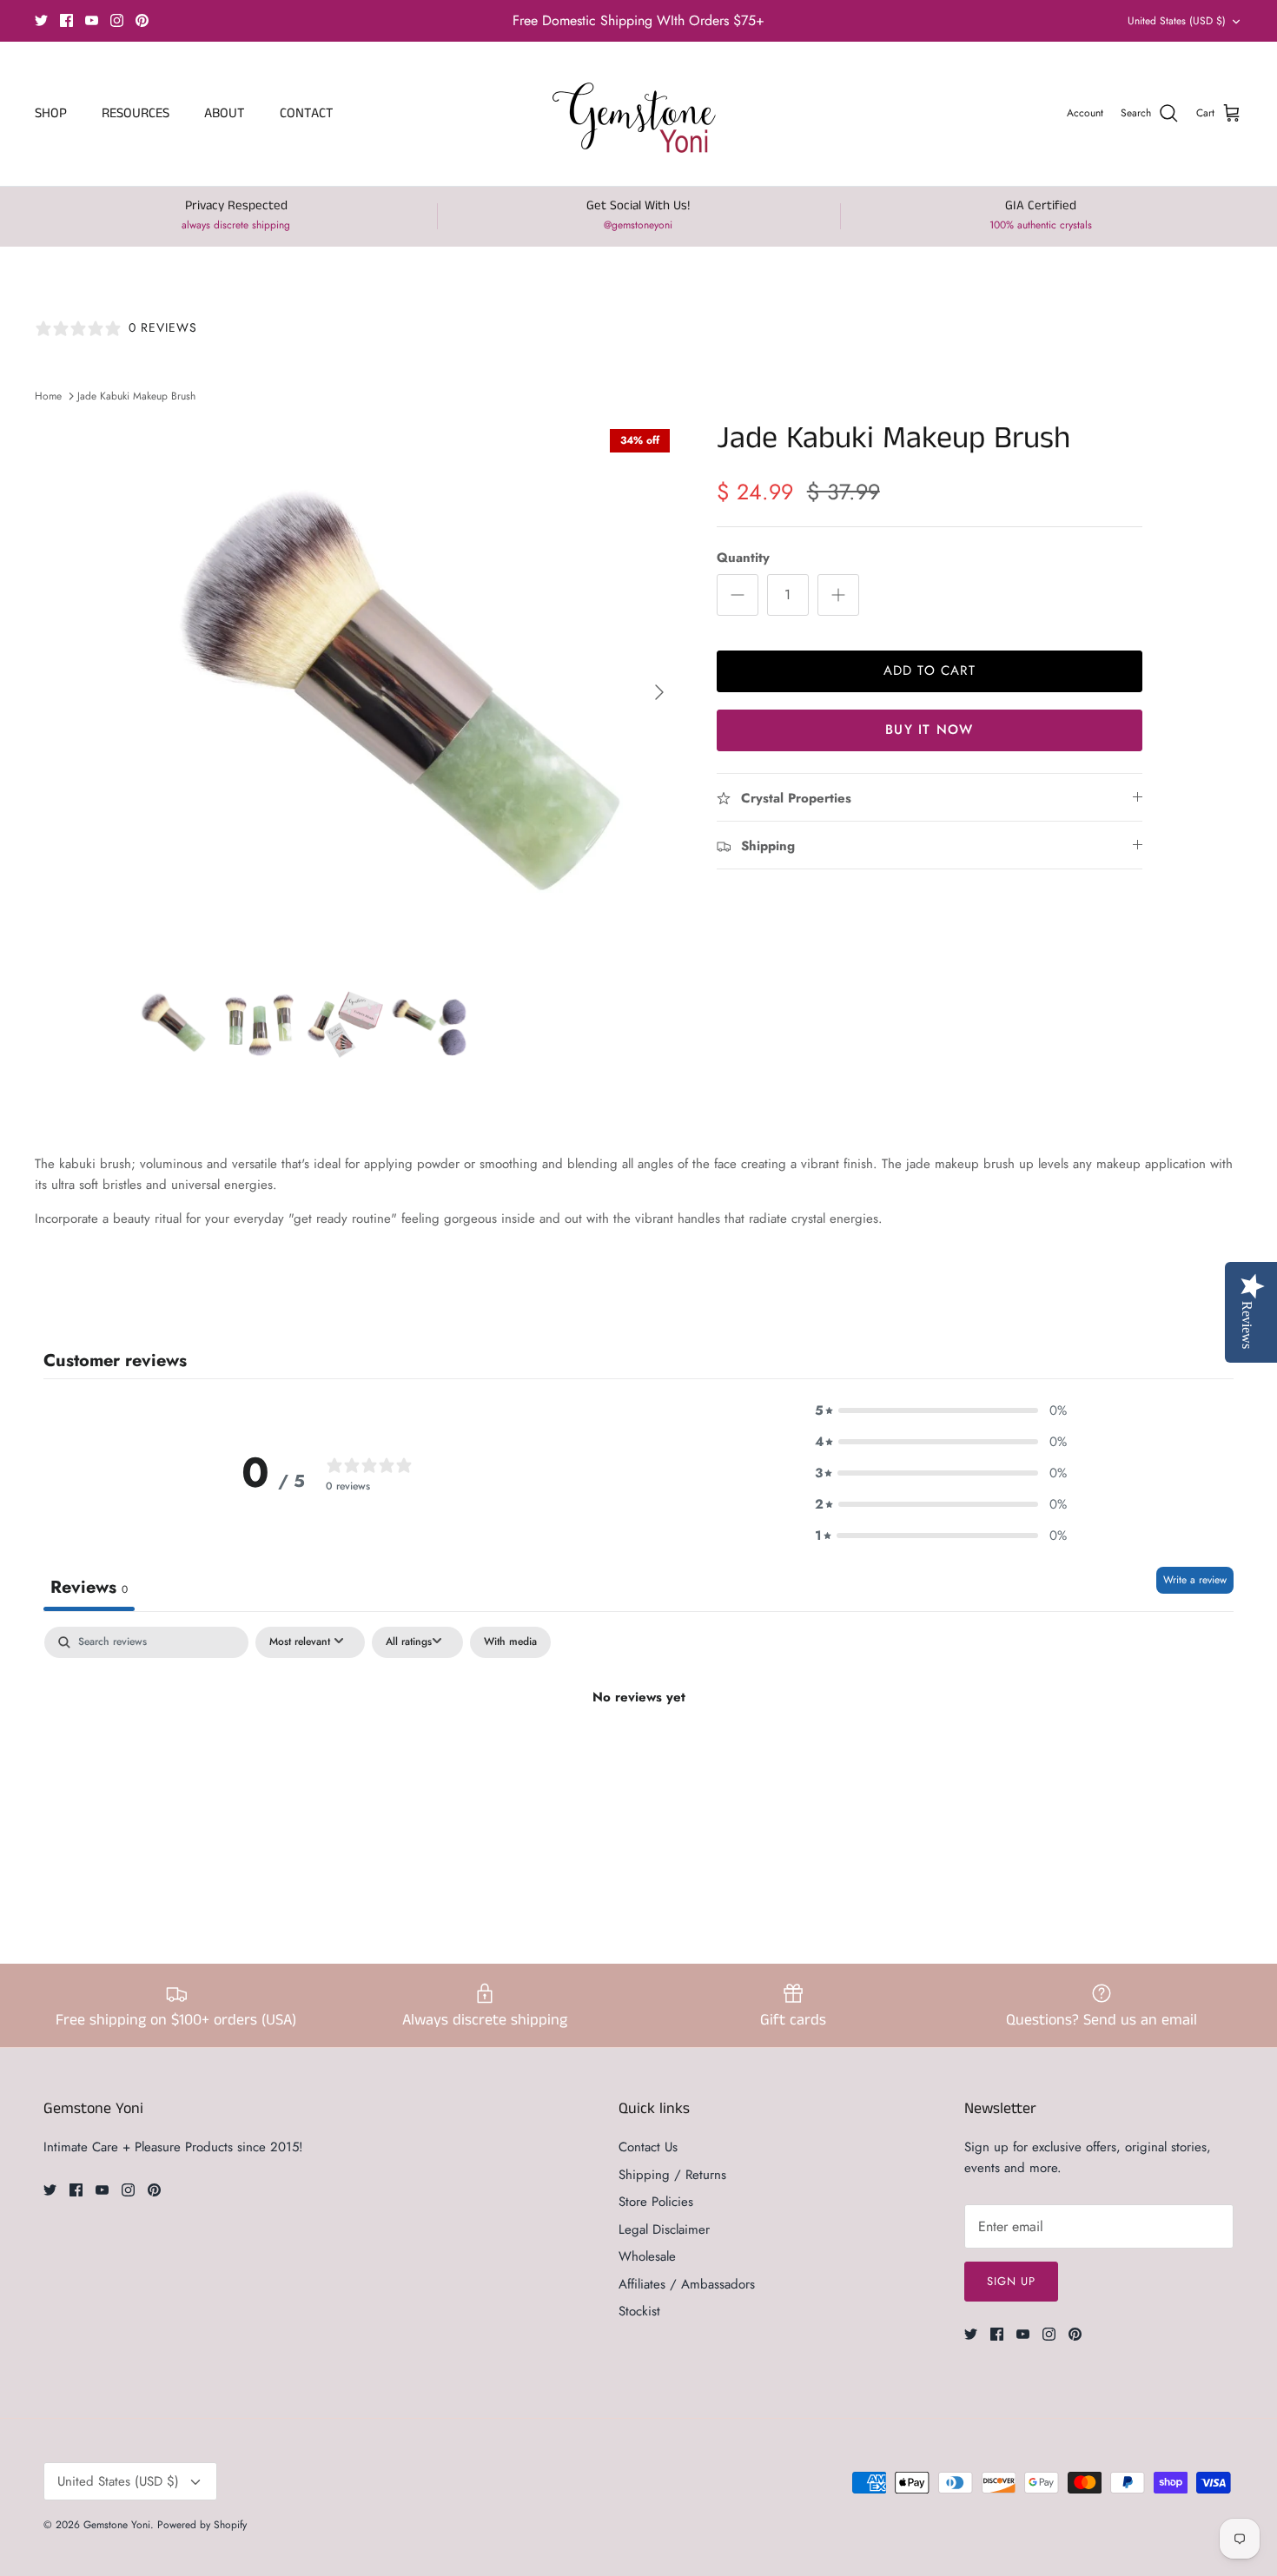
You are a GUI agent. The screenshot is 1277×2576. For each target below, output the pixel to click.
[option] (407, 692)
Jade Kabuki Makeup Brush (136, 396)
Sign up (1011, 2281)
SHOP (51, 113)
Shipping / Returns (672, 2175)
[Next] (659, 692)
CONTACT (307, 113)
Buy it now (929, 730)
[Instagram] (117, 20)
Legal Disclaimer (664, 2229)
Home (48, 396)
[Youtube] (92, 20)
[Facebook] (66, 20)
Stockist (639, 2311)
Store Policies (656, 2202)
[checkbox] (510, 1642)
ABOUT (225, 113)
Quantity (743, 558)
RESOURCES (136, 113)
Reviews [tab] (89, 1587)
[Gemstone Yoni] (639, 114)
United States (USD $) (1177, 21)
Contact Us (648, 2147)
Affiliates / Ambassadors (687, 2284)
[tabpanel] (638, 1756)
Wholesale (647, 2256)
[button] (941, 1410)
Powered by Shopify (202, 2525)
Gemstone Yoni (117, 2525)
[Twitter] (41, 20)
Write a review (1195, 1580)
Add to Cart (930, 670)
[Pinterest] (142, 20)
